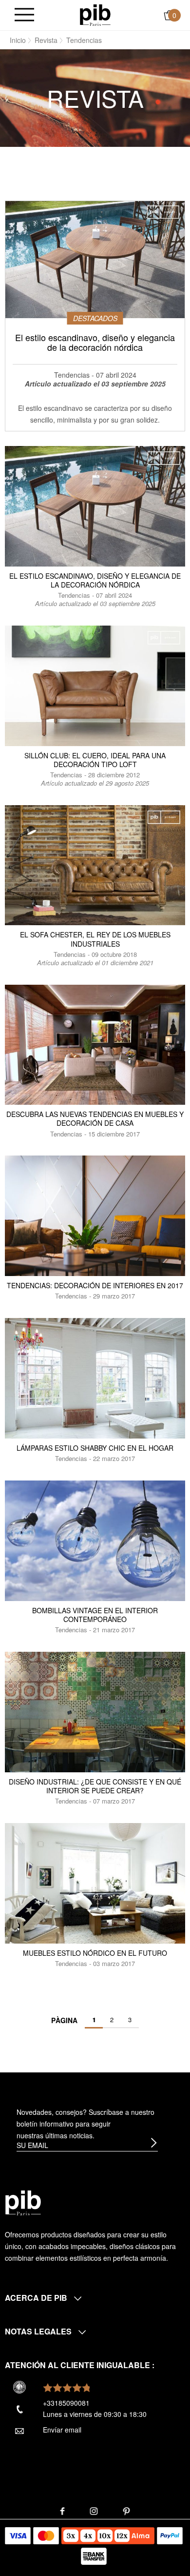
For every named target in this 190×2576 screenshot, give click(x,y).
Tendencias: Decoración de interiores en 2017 (95, 1285)
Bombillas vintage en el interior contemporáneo (95, 1615)
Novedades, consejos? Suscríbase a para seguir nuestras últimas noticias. (85, 2124)
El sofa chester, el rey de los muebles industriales (95, 939)
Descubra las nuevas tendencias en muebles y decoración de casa (95, 1118)
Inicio (18, 40)
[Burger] (24, 15)
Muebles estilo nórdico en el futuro (95, 1953)
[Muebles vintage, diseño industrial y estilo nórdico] (95, 14)
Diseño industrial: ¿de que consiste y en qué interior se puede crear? (95, 1786)
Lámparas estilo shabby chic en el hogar (95, 1448)
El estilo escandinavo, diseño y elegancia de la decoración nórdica (95, 580)
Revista (46, 40)
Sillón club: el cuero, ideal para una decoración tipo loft (95, 760)
